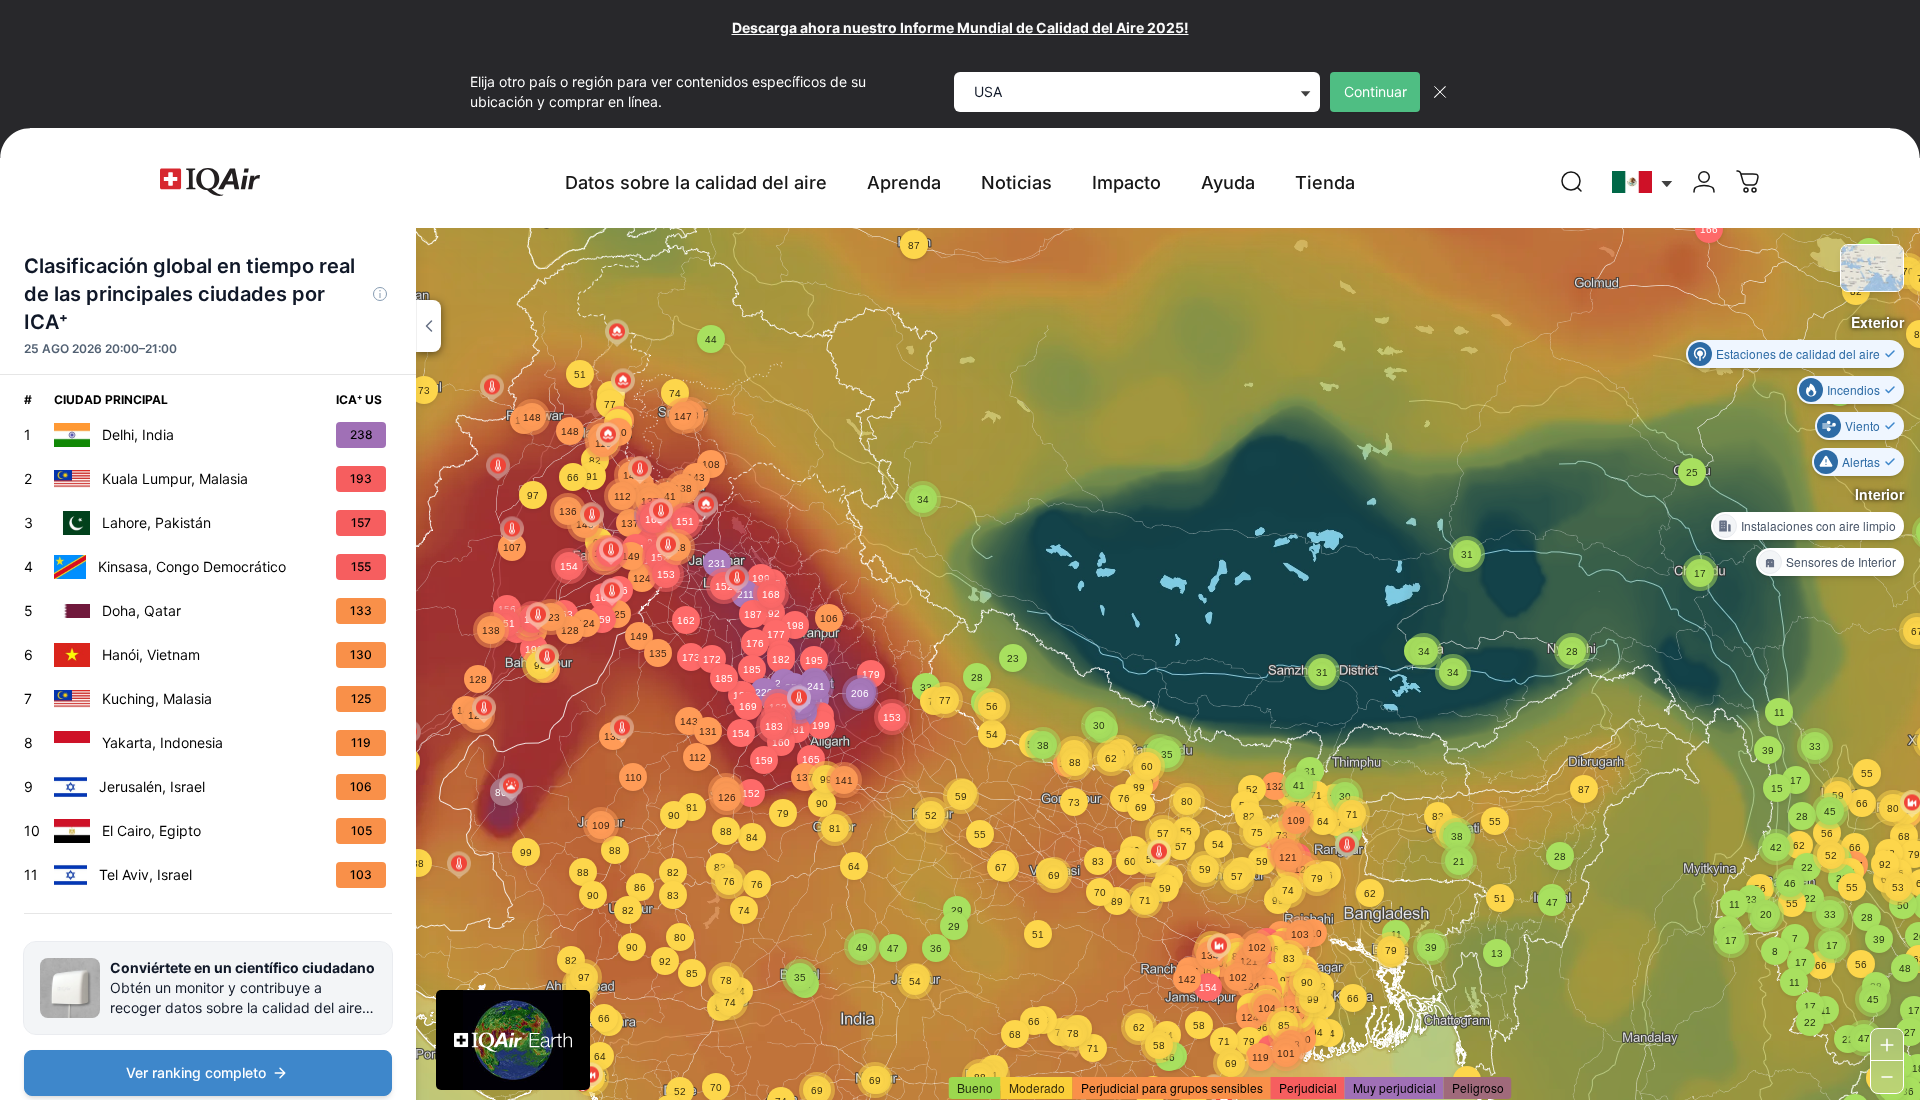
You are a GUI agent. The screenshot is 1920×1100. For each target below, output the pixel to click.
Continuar (1375, 91)
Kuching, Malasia (157, 698)
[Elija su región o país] (1643, 182)
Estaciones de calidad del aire (1798, 353)
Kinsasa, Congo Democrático (192, 566)
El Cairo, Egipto (151, 830)
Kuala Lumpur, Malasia (175, 478)
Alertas (1861, 461)
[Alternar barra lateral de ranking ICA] (428, 326)
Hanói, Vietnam (151, 654)
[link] (1572, 182)
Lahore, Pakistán (156, 522)
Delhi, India (138, 434)
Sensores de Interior (1841, 561)
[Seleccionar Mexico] (1643, 182)
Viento (1862, 425)
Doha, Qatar (141, 610)
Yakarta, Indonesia (162, 742)
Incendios (1853, 389)
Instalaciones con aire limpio (1818, 525)
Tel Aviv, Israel (145, 874)
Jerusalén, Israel (152, 786)
